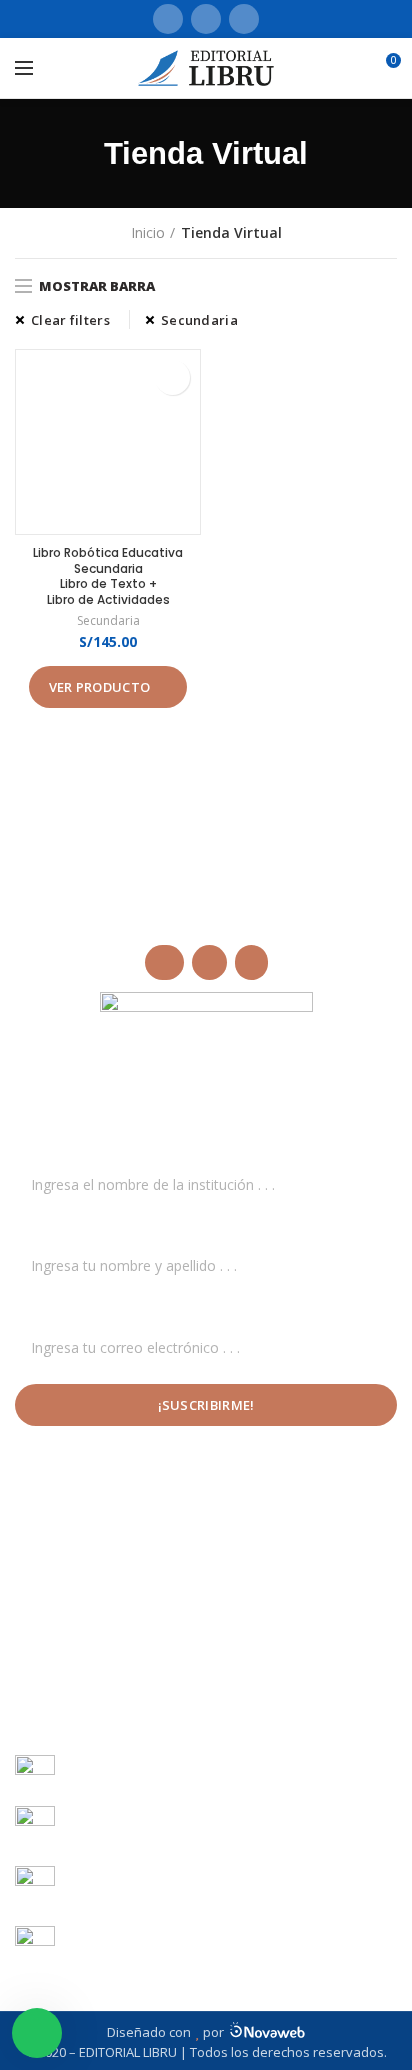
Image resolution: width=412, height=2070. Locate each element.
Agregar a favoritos (172, 377)
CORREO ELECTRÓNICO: (98, 1311)
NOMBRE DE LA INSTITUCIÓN (113, 1148)
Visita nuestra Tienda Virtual (130, 1574)
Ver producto (100, 687)
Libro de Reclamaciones (105, 1678)
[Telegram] (244, 19)
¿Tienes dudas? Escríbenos (114, 1643)
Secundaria (199, 320)
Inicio (148, 232)
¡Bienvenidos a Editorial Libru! (122, 1505)
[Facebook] (168, 19)
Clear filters (70, 320)
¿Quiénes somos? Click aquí (117, 1540)
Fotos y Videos (76, 1609)
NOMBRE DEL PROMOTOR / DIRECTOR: (147, 1229)
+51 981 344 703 (148, 1783)
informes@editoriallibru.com (160, 1836)
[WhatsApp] (206, 19)
